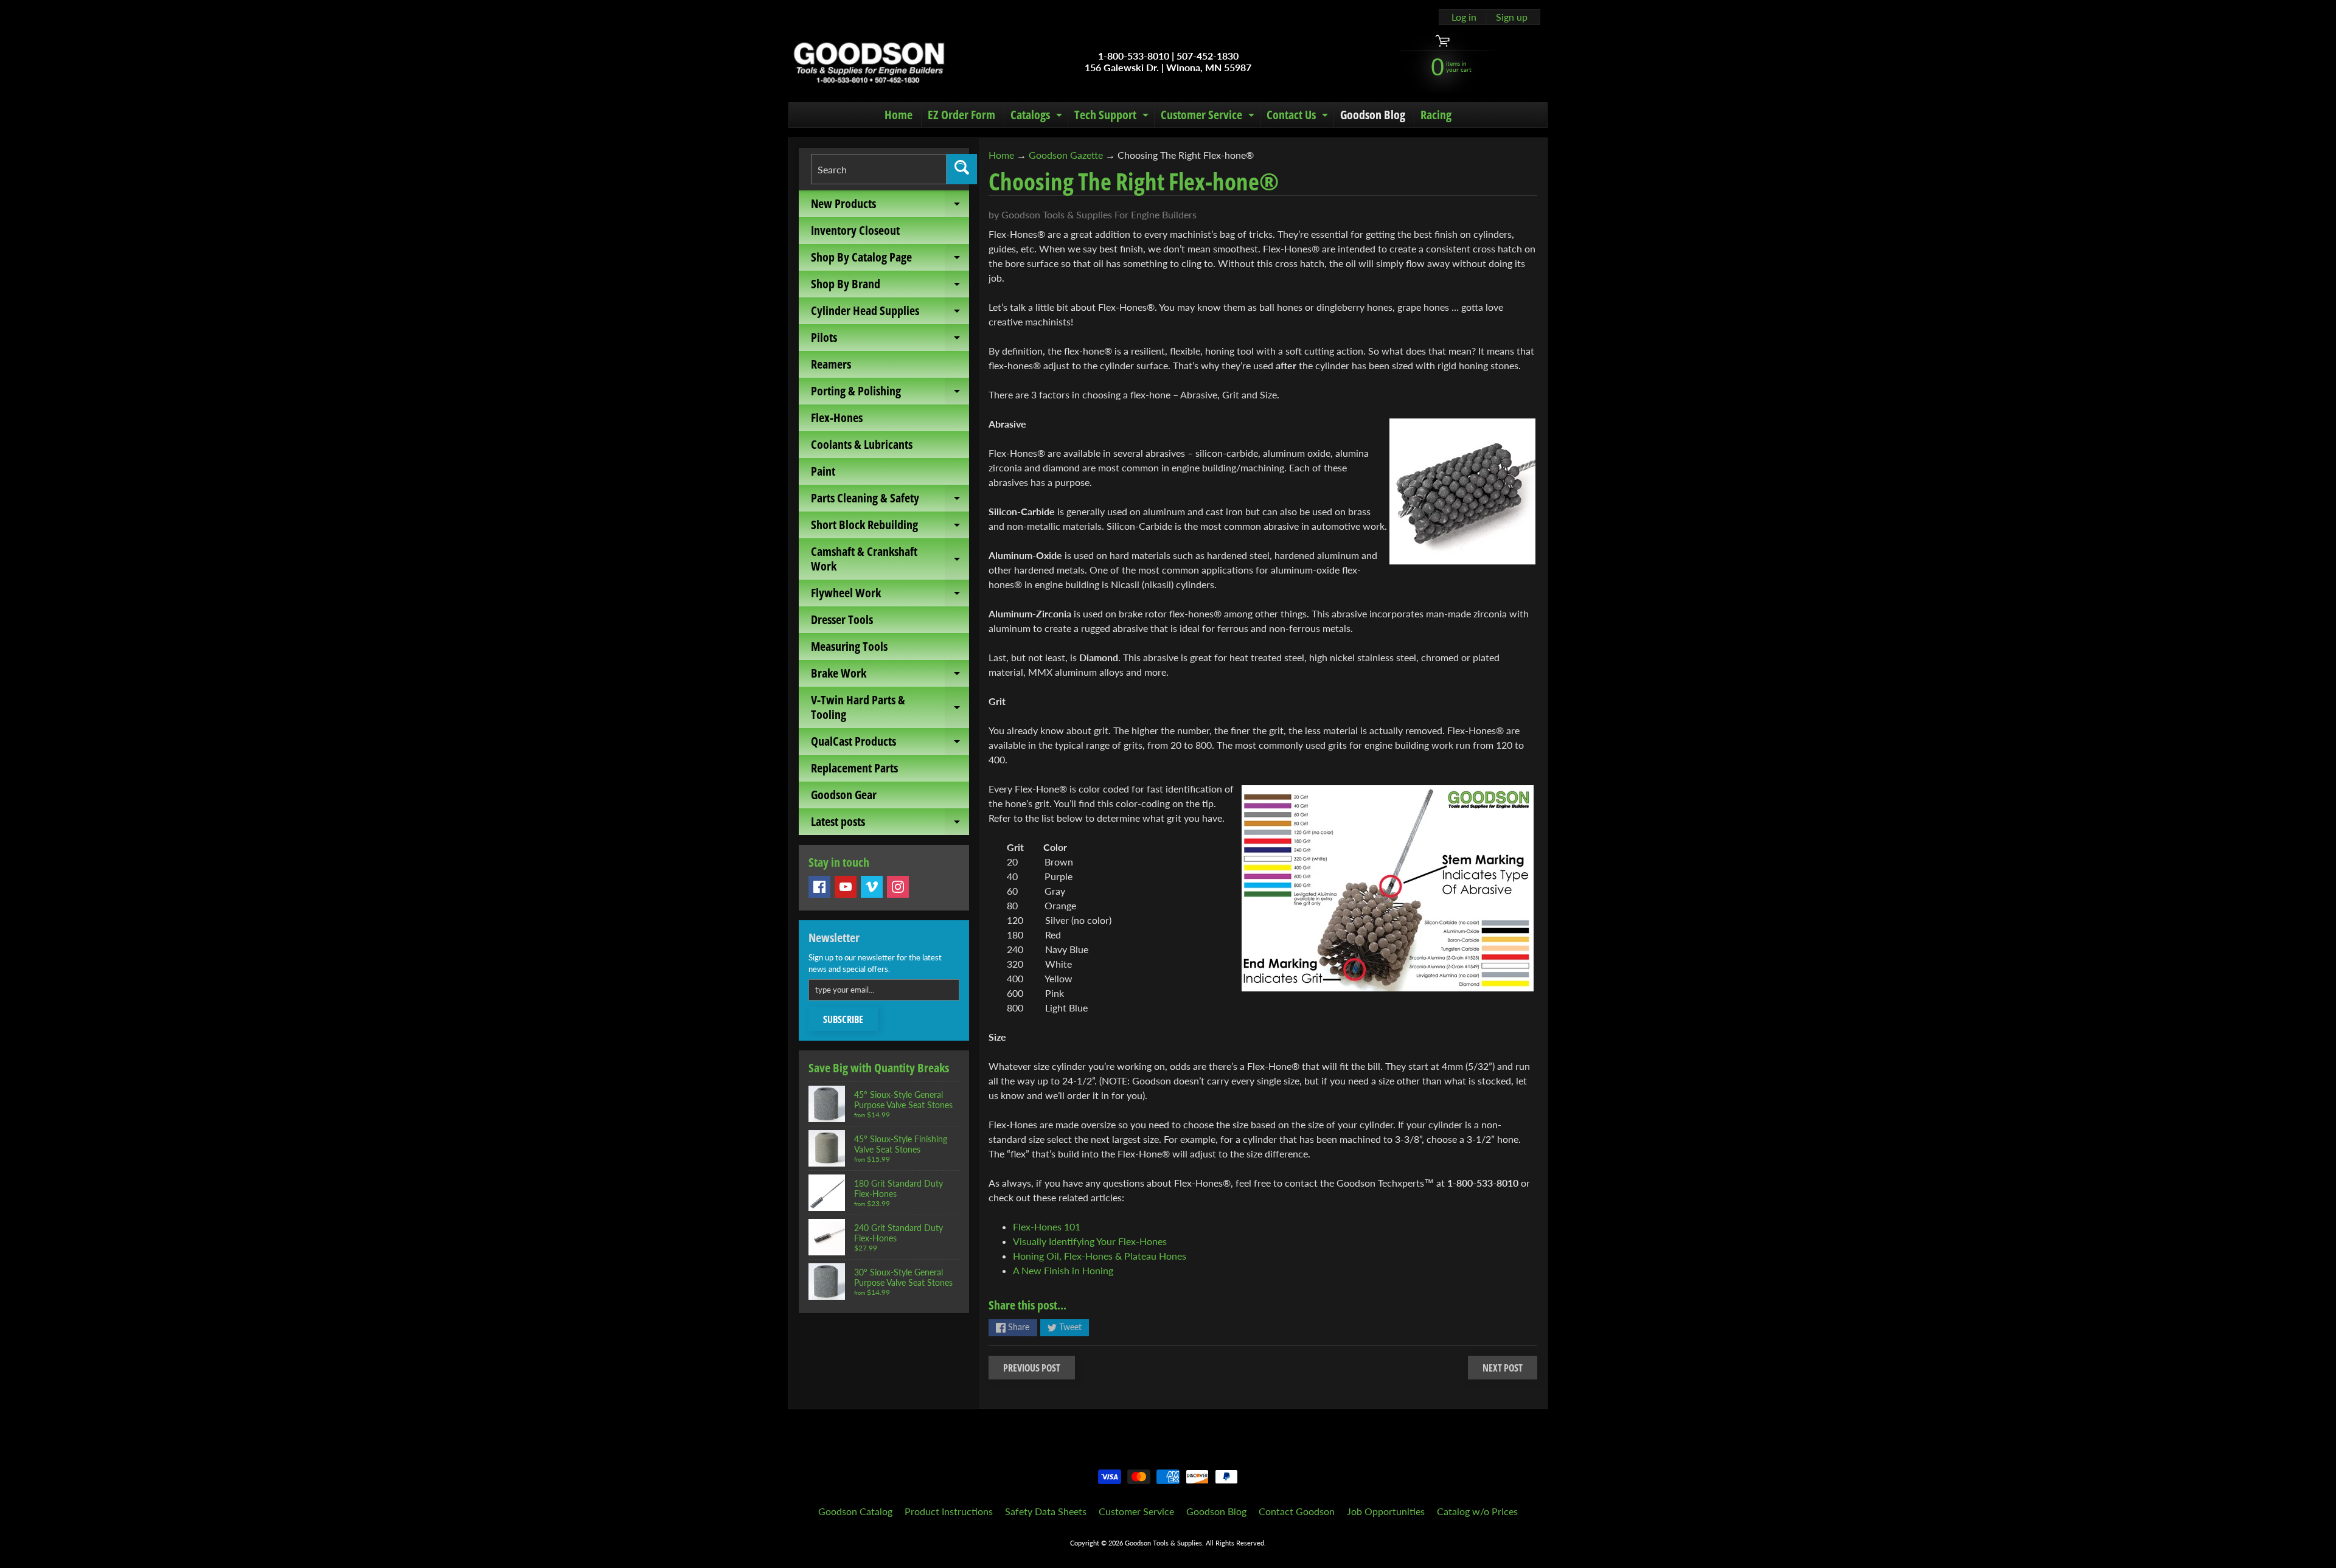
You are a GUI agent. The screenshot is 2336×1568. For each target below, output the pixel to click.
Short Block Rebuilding (890, 527)
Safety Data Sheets (1046, 1511)
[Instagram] (898, 887)
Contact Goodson (1297, 1511)
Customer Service (1209, 117)
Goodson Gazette (1066, 155)
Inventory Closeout (855, 230)
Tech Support (1113, 117)
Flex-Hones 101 (1047, 1226)
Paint (823, 471)
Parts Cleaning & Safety (890, 501)
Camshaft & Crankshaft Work (890, 560)
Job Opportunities (1386, 1511)
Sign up (1512, 17)
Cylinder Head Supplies (890, 313)
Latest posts (890, 824)
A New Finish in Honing (1063, 1270)
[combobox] (879, 169)
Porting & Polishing (890, 394)
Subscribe (843, 1019)
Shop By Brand (890, 286)
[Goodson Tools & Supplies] (869, 61)
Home (899, 115)
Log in (1464, 17)
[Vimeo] (872, 887)
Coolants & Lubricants (862, 444)
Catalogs (1038, 117)
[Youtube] (846, 887)
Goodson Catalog (855, 1511)
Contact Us (1299, 117)
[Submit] (962, 169)
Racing (1436, 115)
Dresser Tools (842, 619)
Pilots (890, 340)
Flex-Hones (837, 418)
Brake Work (890, 676)
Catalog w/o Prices (1477, 1511)
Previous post (1032, 1368)
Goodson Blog (1373, 115)
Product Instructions (949, 1511)
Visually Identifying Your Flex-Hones (1090, 1241)
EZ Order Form (961, 115)
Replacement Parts (854, 768)
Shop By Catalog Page (890, 260)
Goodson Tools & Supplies (1163, 1543)
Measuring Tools (849, 646)
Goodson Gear (844, 795)
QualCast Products (890, 744)
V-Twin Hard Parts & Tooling (890, 708)
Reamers (831, 364)
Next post (1503, 1368)
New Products (890, 206)
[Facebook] (819, 887)
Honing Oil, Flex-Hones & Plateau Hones (1100, 1256)
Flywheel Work (890, 595)
